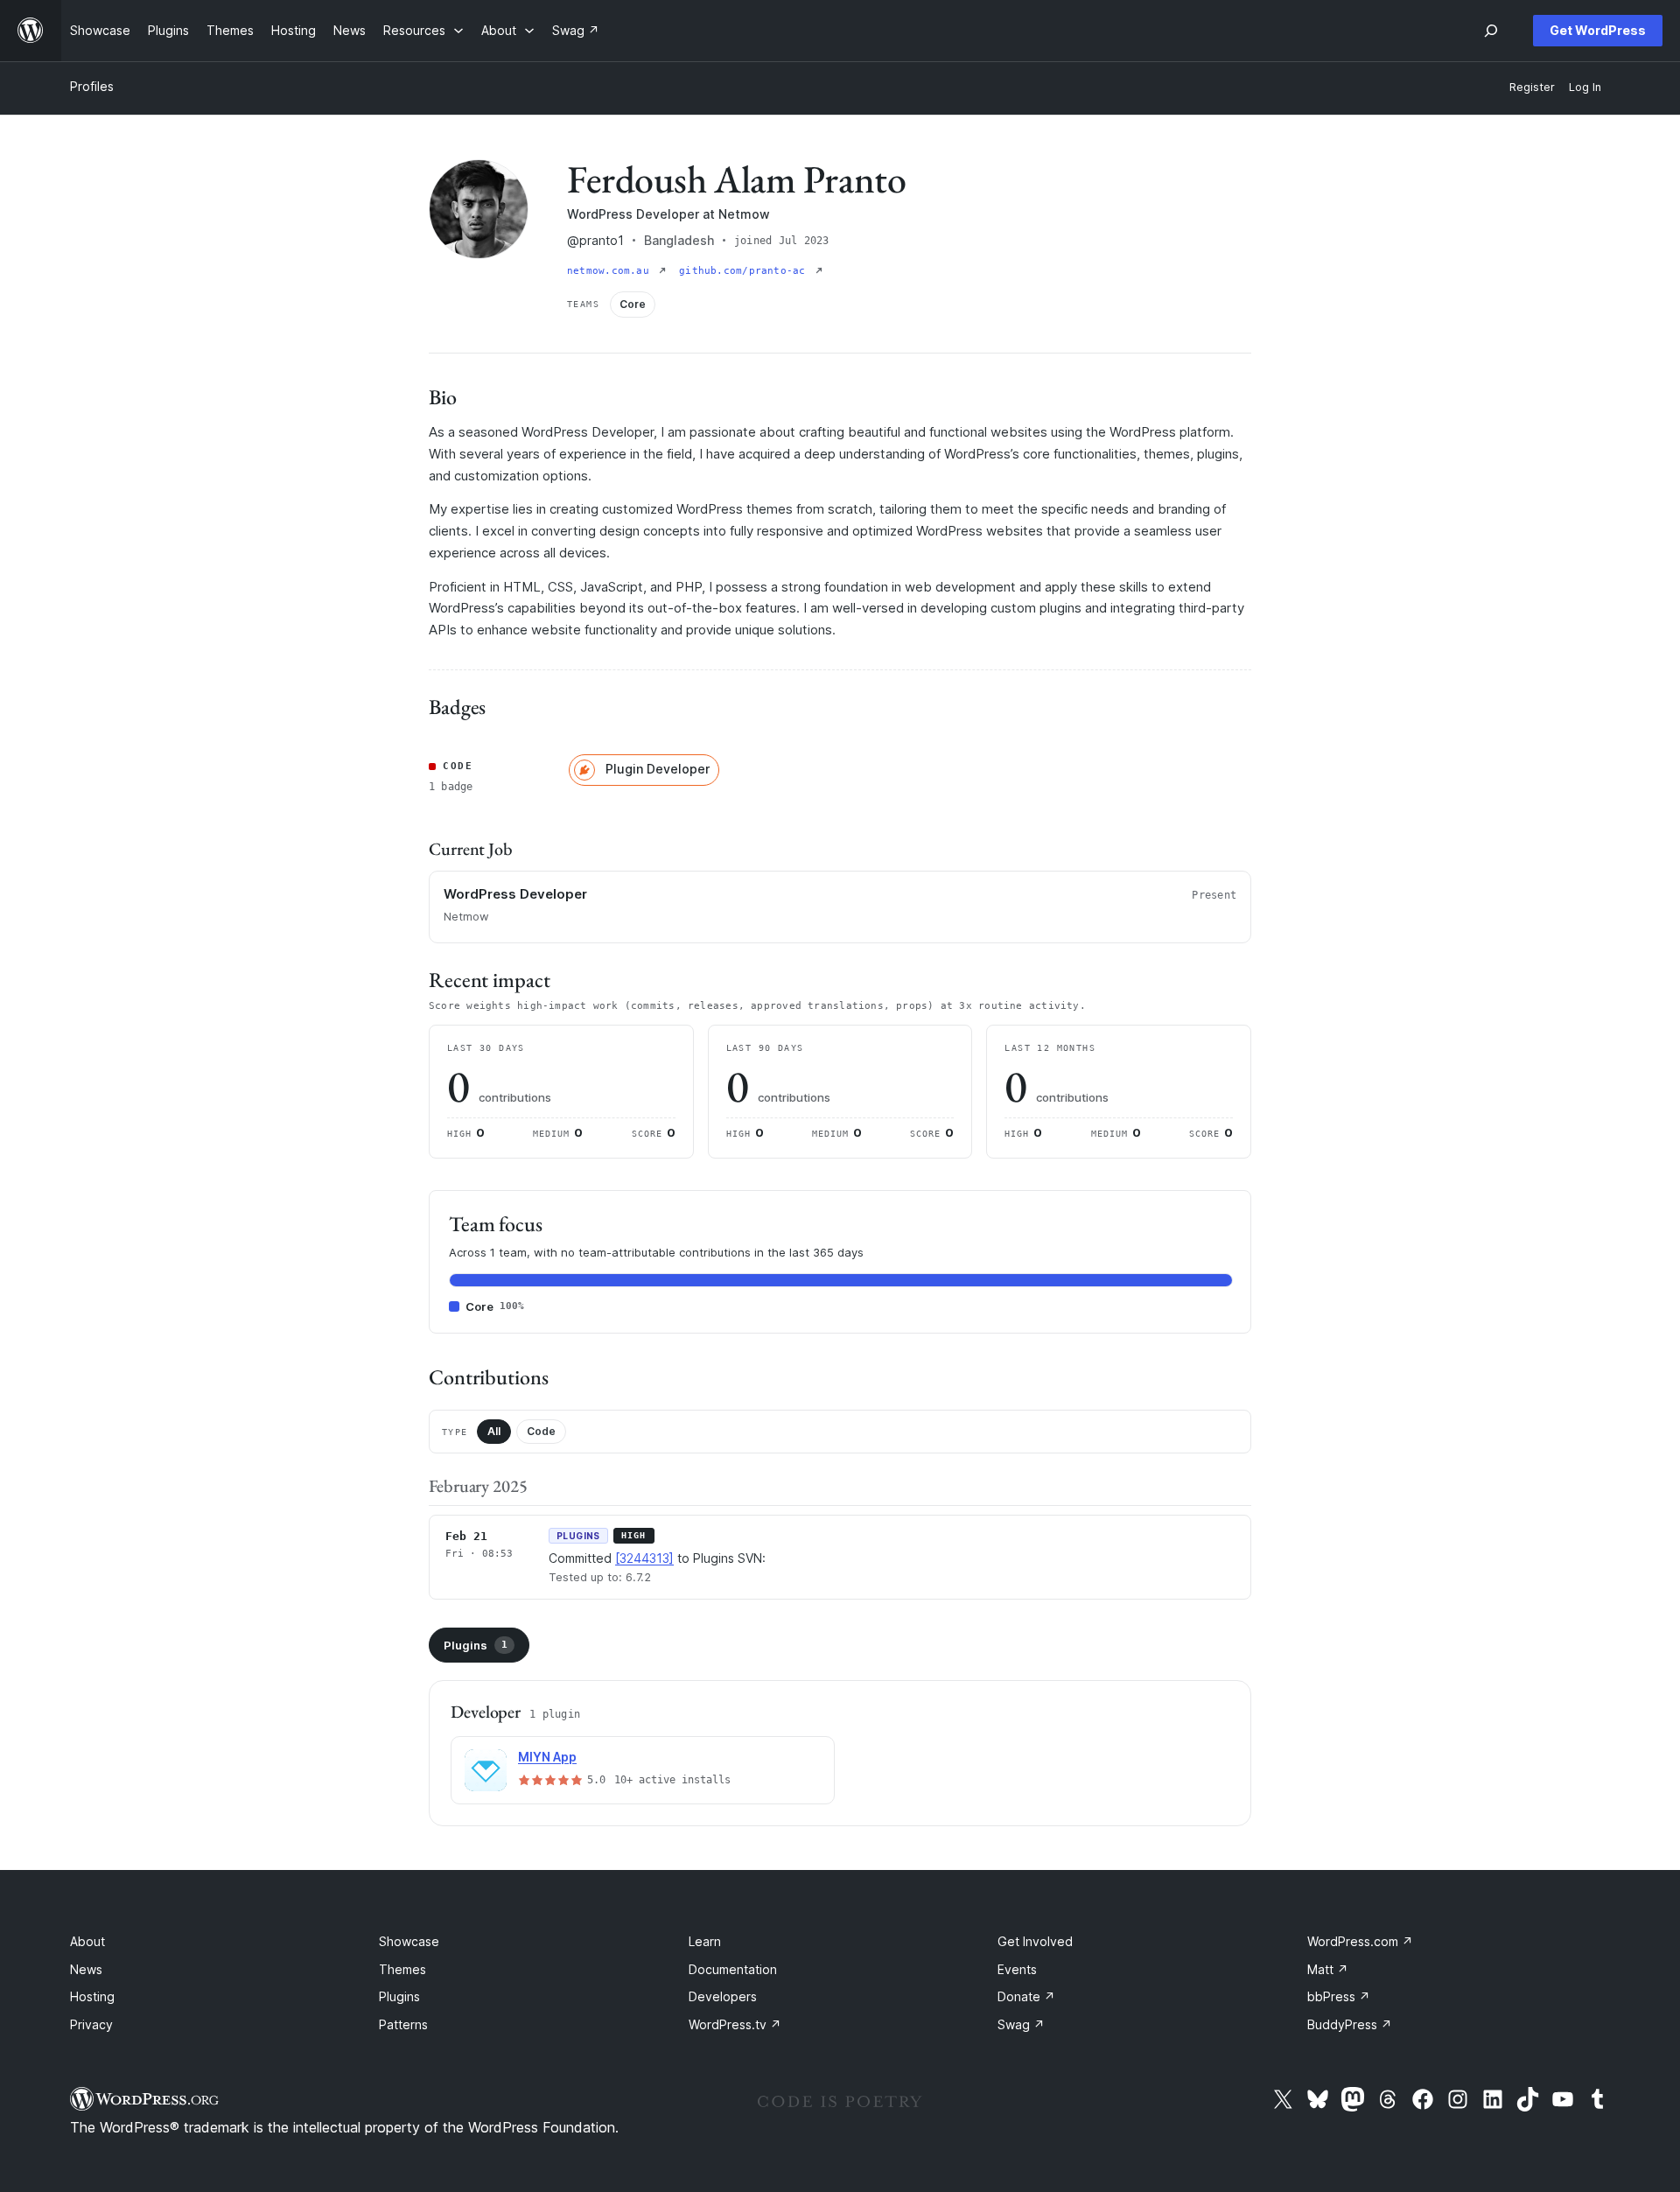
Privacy (91, 2024)
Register (1532, 87)
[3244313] (644, 1558)
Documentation (733, 1969)
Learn (705, 1941)
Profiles (92, 86)
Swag (1021, 2024)
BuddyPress (1350, 2024)
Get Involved (1035, 1941)
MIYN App (547, 1757)
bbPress (1339, 1996)
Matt (1328, 1969)
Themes (402, 1969)
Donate (1026, 1996)
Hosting (92, 1996)
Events (1017, 1969)
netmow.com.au (611, 271)
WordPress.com (1360, 1941)
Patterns (403, 2024)
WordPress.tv (735, 2024)
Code (541, 1431)
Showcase (409, 1941)
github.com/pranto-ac (745, 271)
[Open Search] (1491, 31)
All (494, 1431)
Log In (1585, 87)
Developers (723, 1996)
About (87, 1941)
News (86, 1969)
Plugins (476, 1645)
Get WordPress (1598, 30)
